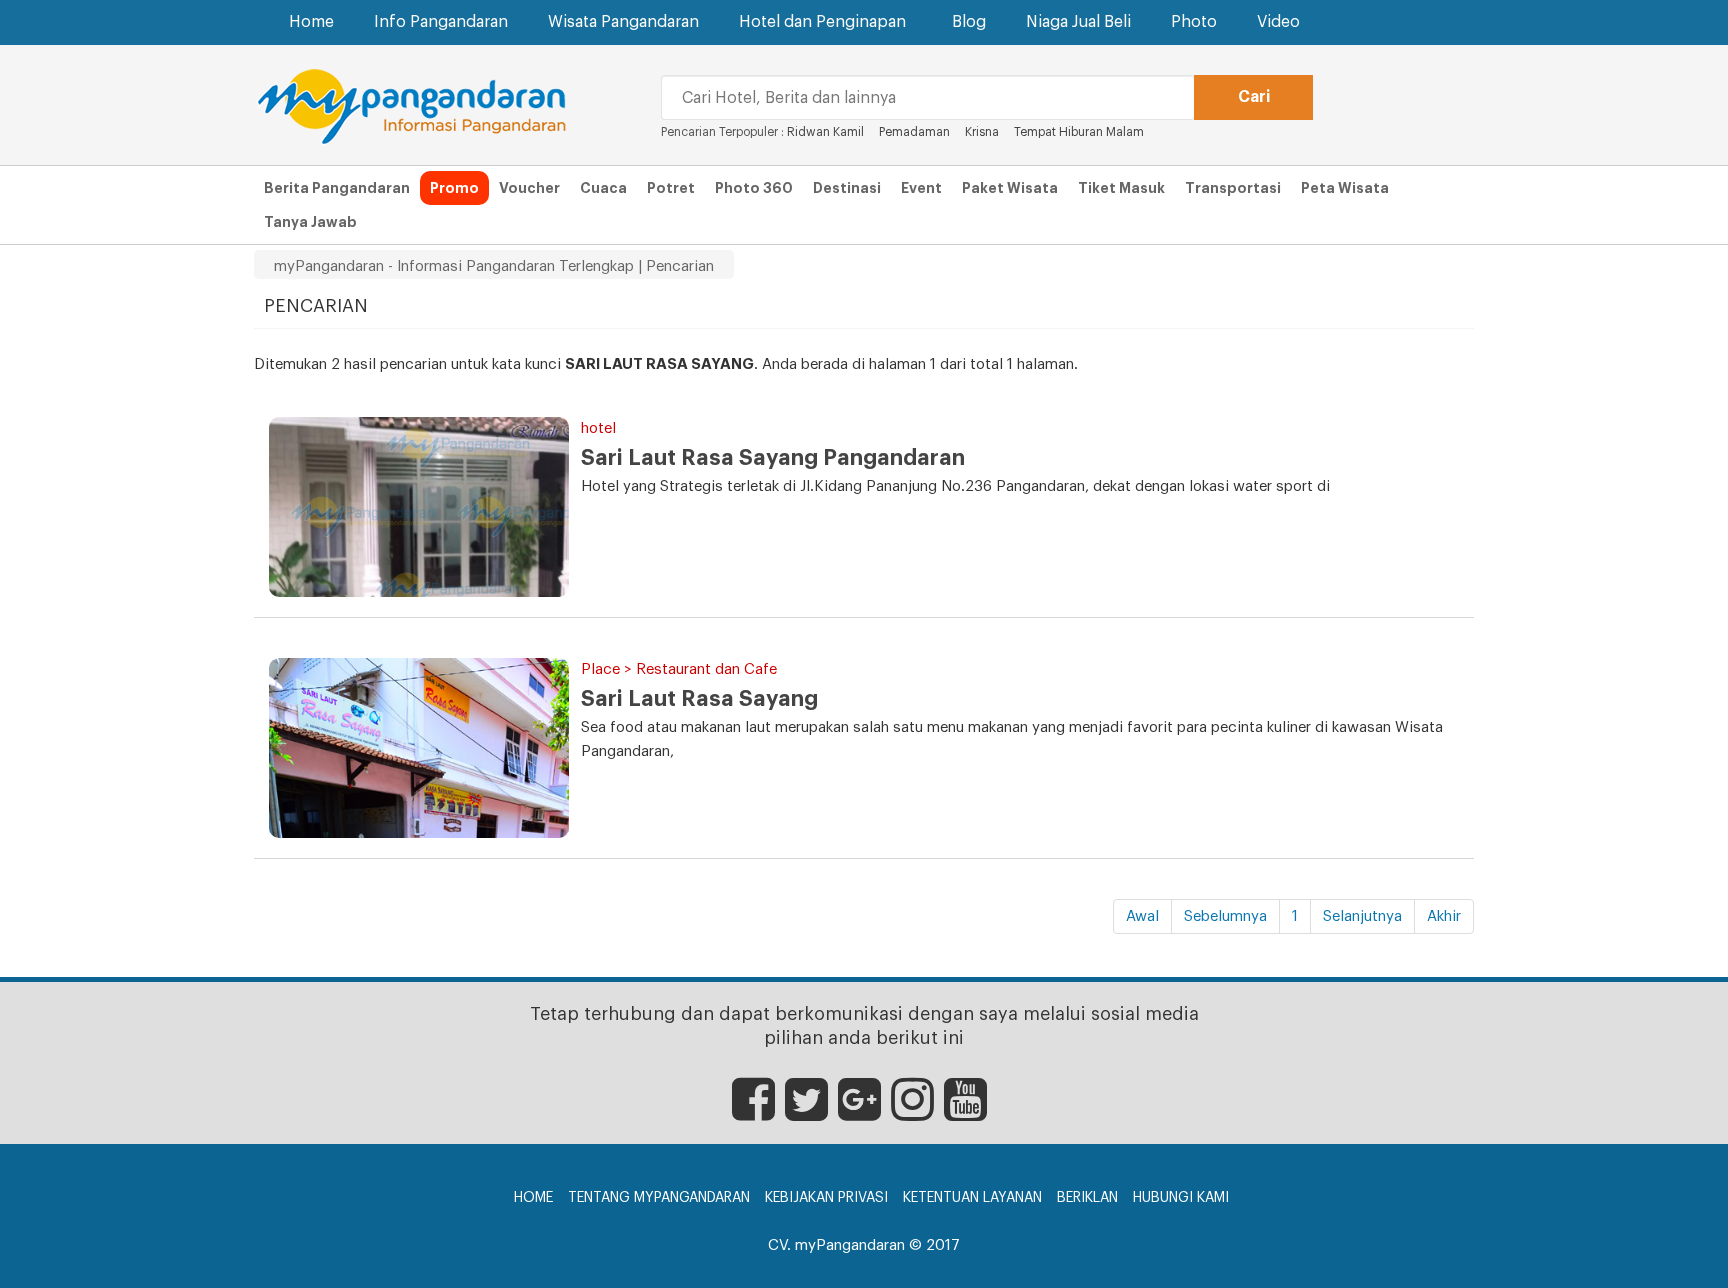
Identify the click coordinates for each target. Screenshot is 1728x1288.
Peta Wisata (1345, 188)
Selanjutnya (1362, 916)
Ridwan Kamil (825, 132)
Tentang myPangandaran (659, 1198)
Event (921, 188)
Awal (1142, 916)
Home (311, 22)
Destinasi (847, 188)
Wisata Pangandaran (623, 22)
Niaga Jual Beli (1078, 22)
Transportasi (1233, 188)
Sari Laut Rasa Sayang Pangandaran (773, 458)
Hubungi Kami (1181, 1198)
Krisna (982, 132)
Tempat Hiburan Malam (1079, 132)
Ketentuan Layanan (972, 1198)
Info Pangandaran (441, 22)
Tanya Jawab (310, 222)
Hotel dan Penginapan (822, 22)
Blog (969, 22)
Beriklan (1087, 1198)
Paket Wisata (1010, 188)
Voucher (529, 188)
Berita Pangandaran (337, 188)
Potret (671, 188)
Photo (1194, 22)
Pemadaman (914, 132)
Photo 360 (754, 188)
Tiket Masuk (1121, 188)
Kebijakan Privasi (826, 1198)
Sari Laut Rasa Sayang (699, 699)
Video (1278, 22)
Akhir (1444, 916)
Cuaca (603, 188)
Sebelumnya (1225, 916)
